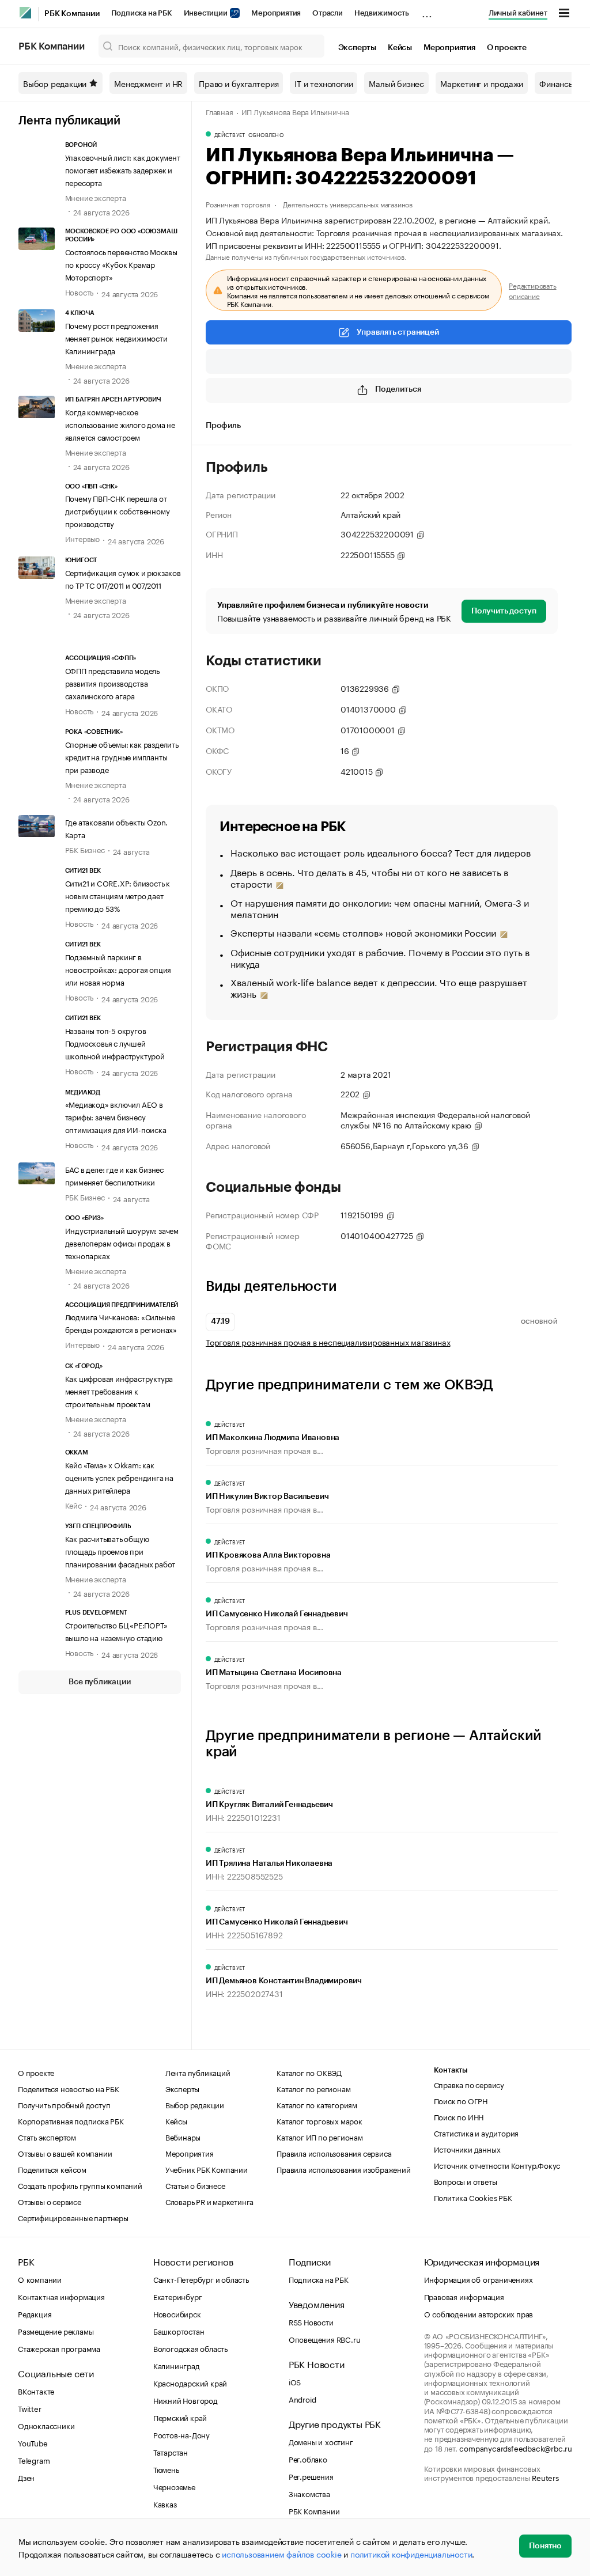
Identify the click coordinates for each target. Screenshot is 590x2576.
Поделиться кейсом (52, 2169)
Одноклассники (46, 2425)
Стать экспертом (47, 2136)
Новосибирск (177, 2313)
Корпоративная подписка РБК (71, 2120)
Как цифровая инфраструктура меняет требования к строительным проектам (119, 1391)
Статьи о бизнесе (195, 2185)
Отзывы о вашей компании (65, 2153)
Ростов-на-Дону (181, 2434)
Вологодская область (190, 2348)
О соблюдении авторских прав (479, 2313)
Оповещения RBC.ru (325, 2339)
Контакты (451, 2070)
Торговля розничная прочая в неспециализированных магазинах (328, 1342)
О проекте (507, 48)
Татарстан (171, 2452)
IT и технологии (324, 83)
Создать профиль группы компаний (80, 2185)
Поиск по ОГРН (461, 2100)
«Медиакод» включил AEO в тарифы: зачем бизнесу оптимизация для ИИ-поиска (116, 1116)
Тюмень (166, 2469)
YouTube (33, 2442)
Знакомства (309, 2493)
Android (302, 2399)
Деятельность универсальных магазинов (348, 204)
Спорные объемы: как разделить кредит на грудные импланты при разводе (122, 756)
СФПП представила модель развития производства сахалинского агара (112, 683)
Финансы (557, 83)
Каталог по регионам (313, 2088)
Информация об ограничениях (479, 2279)
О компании (40, 2279)
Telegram (34, 2460)
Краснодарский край (190, 2382)
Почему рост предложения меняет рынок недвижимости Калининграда (116, 338)
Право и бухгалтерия (239, 83)
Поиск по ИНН (459, 2116)
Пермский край (180, 2417)
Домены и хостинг (321, 2441)
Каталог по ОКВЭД (309, 2072)
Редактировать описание (532, 290)
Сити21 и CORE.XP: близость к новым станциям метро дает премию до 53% (118, 895)
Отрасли (328, 13)
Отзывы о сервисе (50, 2201)
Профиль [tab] (223, 426)
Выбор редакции (55, 83)
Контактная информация (61, 2296)
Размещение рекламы (56, 2331)
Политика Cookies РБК (473, 2197)
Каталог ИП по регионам (320, 2136)
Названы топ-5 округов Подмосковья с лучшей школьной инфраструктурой (115, 1043)
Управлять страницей (398, 332)
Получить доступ (504, 611)
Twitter (30, 2408)
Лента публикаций (69, 121)
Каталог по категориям (317, 2104)
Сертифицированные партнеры (73, 2217)
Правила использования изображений (343, 2169)
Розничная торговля (238, 204)
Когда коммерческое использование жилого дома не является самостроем (120, 424)
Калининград (177, 2365)
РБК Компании (72, 14)
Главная (220, 111)
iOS (295, 2381)
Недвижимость (382, 13)
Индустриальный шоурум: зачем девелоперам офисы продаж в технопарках (122, 1242)
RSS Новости (311, 2321)
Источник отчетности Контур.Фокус (497, 2165)
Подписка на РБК (142, 13)
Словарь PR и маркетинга (209, 2201)
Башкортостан (179, 2331)
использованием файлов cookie (281, 2554)
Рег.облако (308, 2458)
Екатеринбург (178, 2296)
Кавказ (165, 2503)
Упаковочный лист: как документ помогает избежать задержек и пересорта (123, 169)
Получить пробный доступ (64, 2104)
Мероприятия (276, 13)
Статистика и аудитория (476, 2132)
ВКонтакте (36, 2391)
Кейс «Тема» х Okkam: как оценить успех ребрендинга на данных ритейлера (119, 1477)
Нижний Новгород (186, 2400)
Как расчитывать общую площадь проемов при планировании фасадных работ (120, 1551)
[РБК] (25, 13)
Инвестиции (207, 13)
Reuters (545, 2477)
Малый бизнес (396, 83)
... (427, 11)
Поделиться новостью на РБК (69, 2088)
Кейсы (400, 48)
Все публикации (99, 1682)
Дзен (26, 2477)
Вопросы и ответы (466, 2181)
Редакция (35, 2313)
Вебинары (183, 2136)
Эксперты (357, 48)
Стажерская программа (59, 2348)
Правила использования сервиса (334, 2153)
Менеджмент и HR (148, 83)
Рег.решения (311, 2476)
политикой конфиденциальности (411, 2554)
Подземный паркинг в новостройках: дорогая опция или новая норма (118, 969)
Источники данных (467, 2149)
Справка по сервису (469, 2084)
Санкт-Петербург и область (201, 2279)
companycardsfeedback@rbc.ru (516, 2448)
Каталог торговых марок (319, 2120)
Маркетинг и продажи (482, 83)
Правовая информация (464, 2296)
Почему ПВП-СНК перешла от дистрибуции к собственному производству (118, 510)
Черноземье (174, 2486)
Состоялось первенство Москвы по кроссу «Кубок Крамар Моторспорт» (121, 264)
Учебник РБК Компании (207, 2169)
